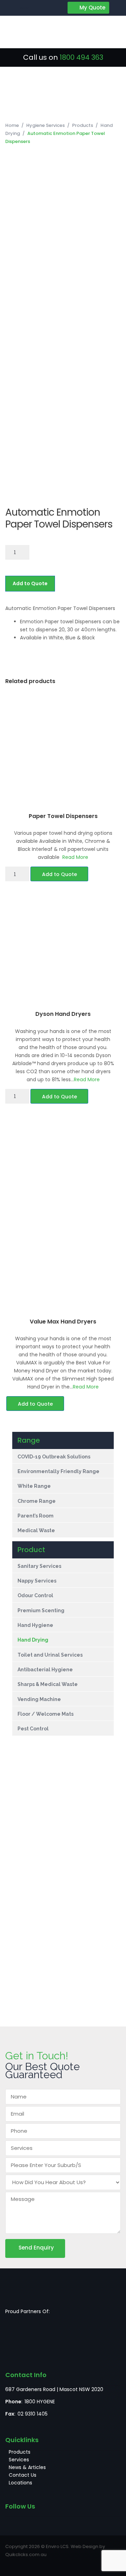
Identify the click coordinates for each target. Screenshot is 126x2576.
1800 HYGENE (40, 2402)
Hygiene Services (45, 125)
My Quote (92, 8)
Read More (75, 857)
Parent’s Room (36, 1516)
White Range (34, 1486)
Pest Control (33, 1729)
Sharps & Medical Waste (48, 1684)
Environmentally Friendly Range (58, 1471)
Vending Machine (40, 1699)
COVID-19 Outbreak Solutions (54, 1457)
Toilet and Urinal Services (50, 1655)
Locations (20, 2483)
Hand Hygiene (35, 1625)
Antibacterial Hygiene (45, 1670)
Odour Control (35, 1595)
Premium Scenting (41, 1610)
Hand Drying (33, 1640)
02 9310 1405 (33, 2414)
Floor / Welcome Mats (46, 1714)
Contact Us (23, 2475)
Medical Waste (36, 1530)
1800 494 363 (81, 57)
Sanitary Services (39, 1566)
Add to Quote (30, 583)
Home (12, 125)
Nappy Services (37, 1581)
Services (19, 2460)
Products (83, 125)
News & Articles (27, 2467)
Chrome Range (37, 1501)
